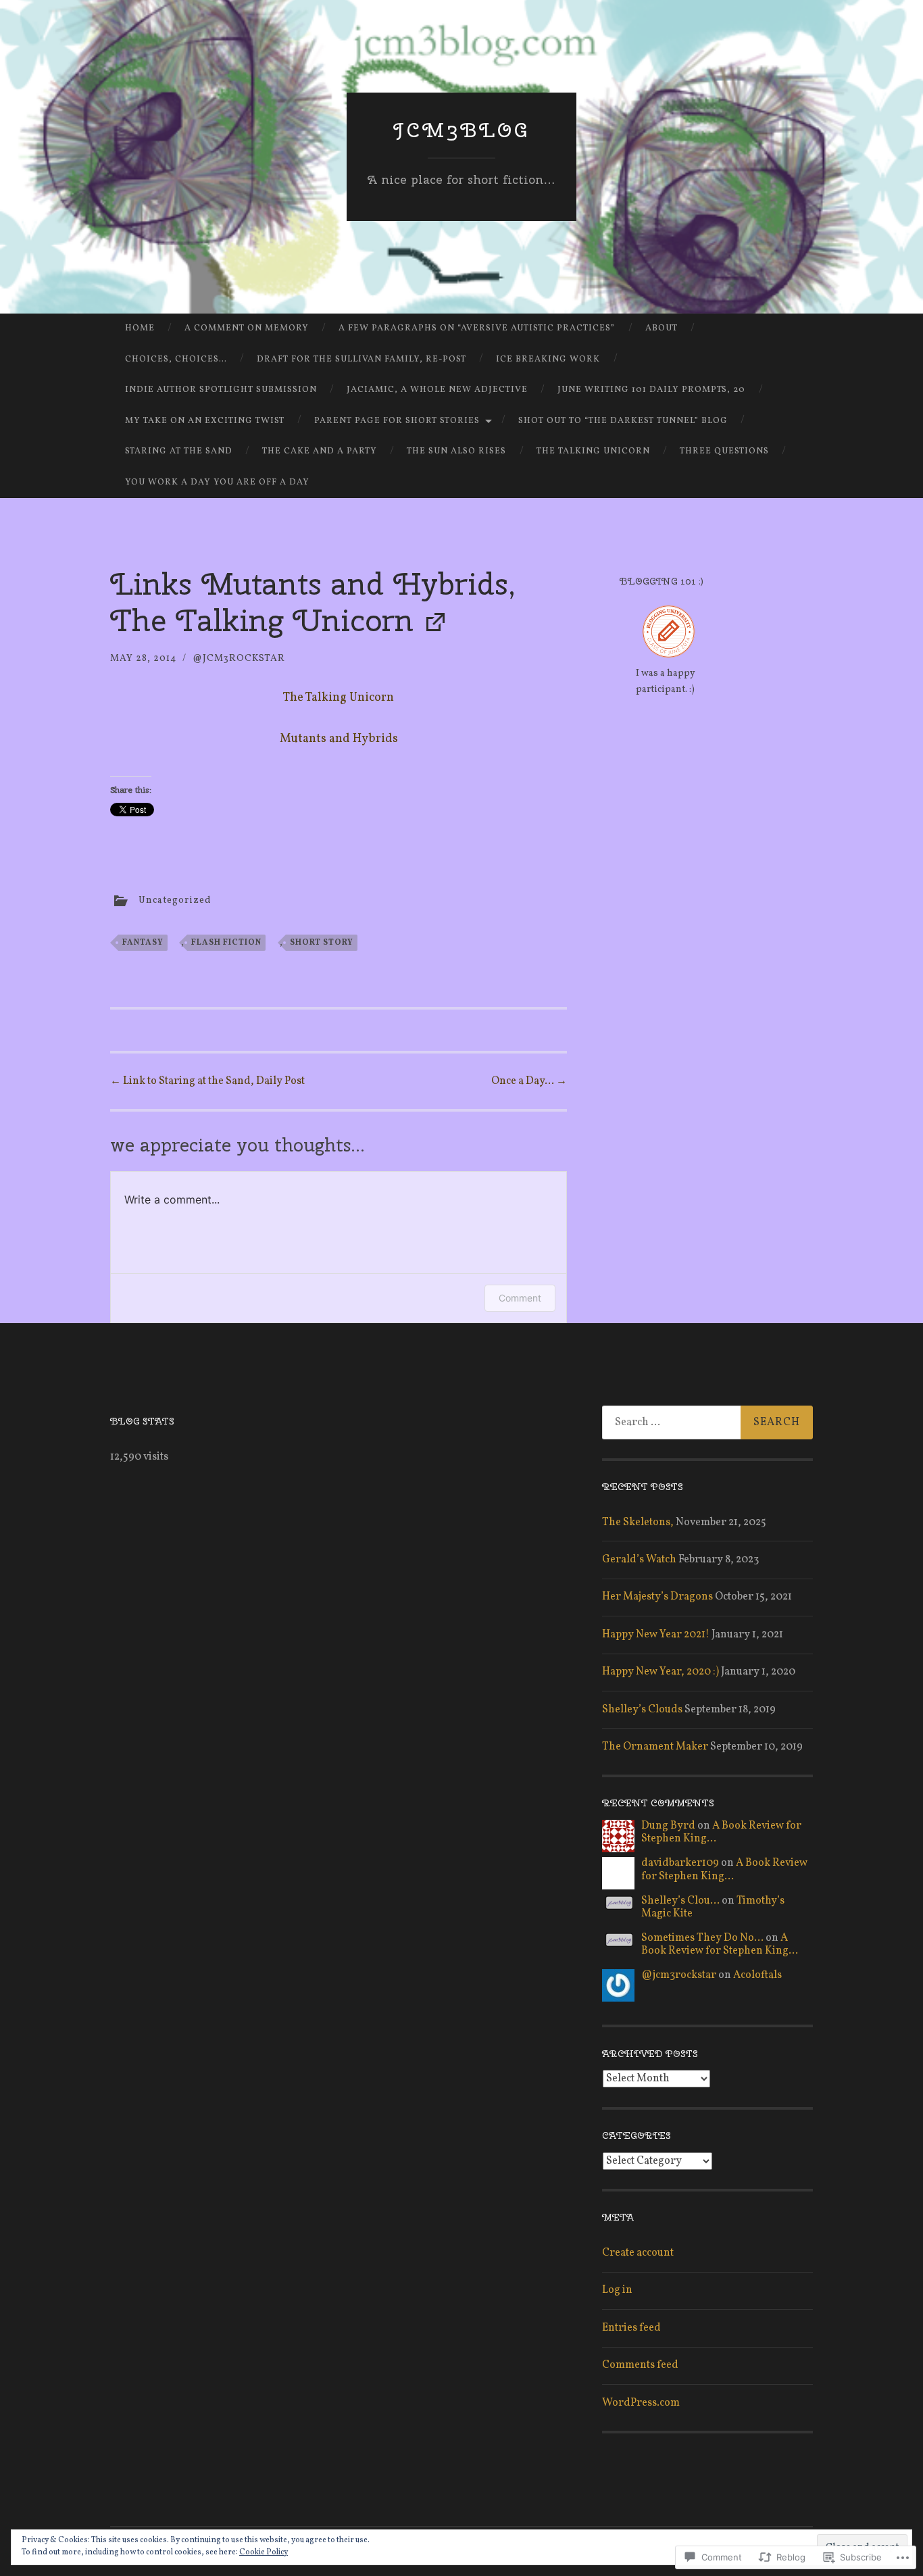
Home (140, 328)
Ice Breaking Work (548, 360)
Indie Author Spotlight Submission (221, 390)
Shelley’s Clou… (680, 1901)
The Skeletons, (638, 1522)
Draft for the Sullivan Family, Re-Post (361, 360)
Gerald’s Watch (639, 1560)
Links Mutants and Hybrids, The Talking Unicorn (313, 602)
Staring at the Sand (179, 451)
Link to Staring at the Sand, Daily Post (207, 1081)
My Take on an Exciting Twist (205, 421)
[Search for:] (707, 1422)
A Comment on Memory (247, 328)
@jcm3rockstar (239, 659)
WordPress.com (641, 2403)
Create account (638, 2253)
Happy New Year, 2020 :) (660, 1672)
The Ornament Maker (655, 1747)
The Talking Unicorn (593, 451)
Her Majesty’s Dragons (657, 1597)
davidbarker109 (680, 1863)
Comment (520, 1298)
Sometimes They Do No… (702, 1938)
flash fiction (226, 943)
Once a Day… (529, 1081)
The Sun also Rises (456, 451)
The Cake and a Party (320, 451)
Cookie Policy (264, 2552)
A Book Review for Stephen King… (721, 1832)
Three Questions (724, 451)
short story (322, 943)
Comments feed (640, 2365)
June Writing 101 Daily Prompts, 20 (651, 390)
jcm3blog (462, 130)
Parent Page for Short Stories (397, 421)
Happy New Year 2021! (656, 1635)
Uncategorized (175, 900)
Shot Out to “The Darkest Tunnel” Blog (623, 421)
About (662, 328)
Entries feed (631, 2328)
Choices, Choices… (176, 360)
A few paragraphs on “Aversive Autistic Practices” (477, 328)
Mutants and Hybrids (339, 739)
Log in (617, 2290)
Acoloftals (757, 1975)
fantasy (143, 943)
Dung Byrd (668, 1826)
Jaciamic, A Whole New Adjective (437, 390)
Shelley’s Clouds (642, 1710)
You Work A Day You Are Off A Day (217, 482)
